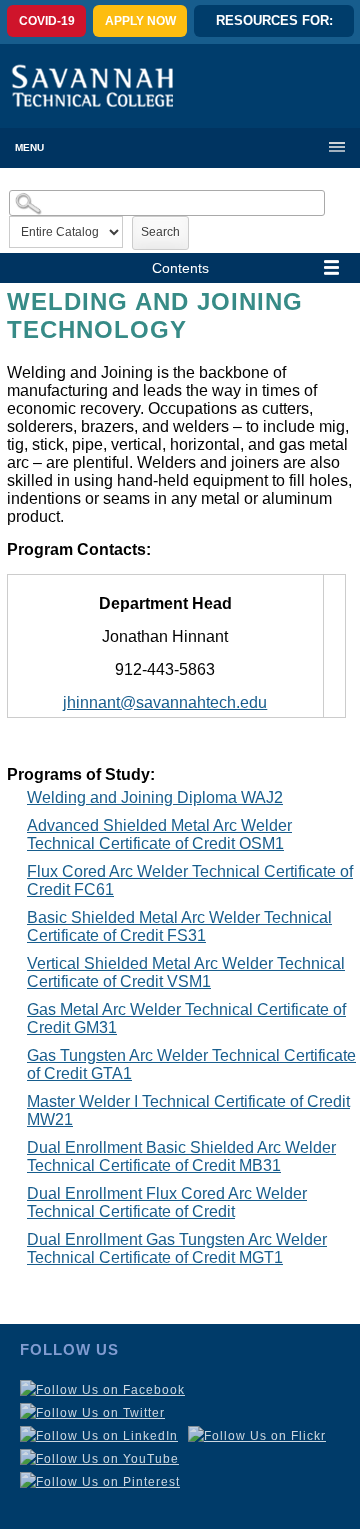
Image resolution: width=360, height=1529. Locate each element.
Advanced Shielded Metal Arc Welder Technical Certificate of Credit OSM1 (159, 834)
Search (160, 232)
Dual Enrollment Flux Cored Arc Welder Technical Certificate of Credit (167, 1202)
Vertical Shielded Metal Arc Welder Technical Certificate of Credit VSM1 (186, 972)
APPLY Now (140, 21)
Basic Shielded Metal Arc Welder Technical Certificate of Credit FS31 (179, 926)
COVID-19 (47, 21)
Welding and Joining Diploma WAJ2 (155, 797)
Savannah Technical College (93, 85)
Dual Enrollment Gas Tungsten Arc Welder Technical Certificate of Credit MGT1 (177, 1248)
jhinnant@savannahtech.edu (165, 702)
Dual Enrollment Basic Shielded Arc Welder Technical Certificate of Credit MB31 (181, 1156)
